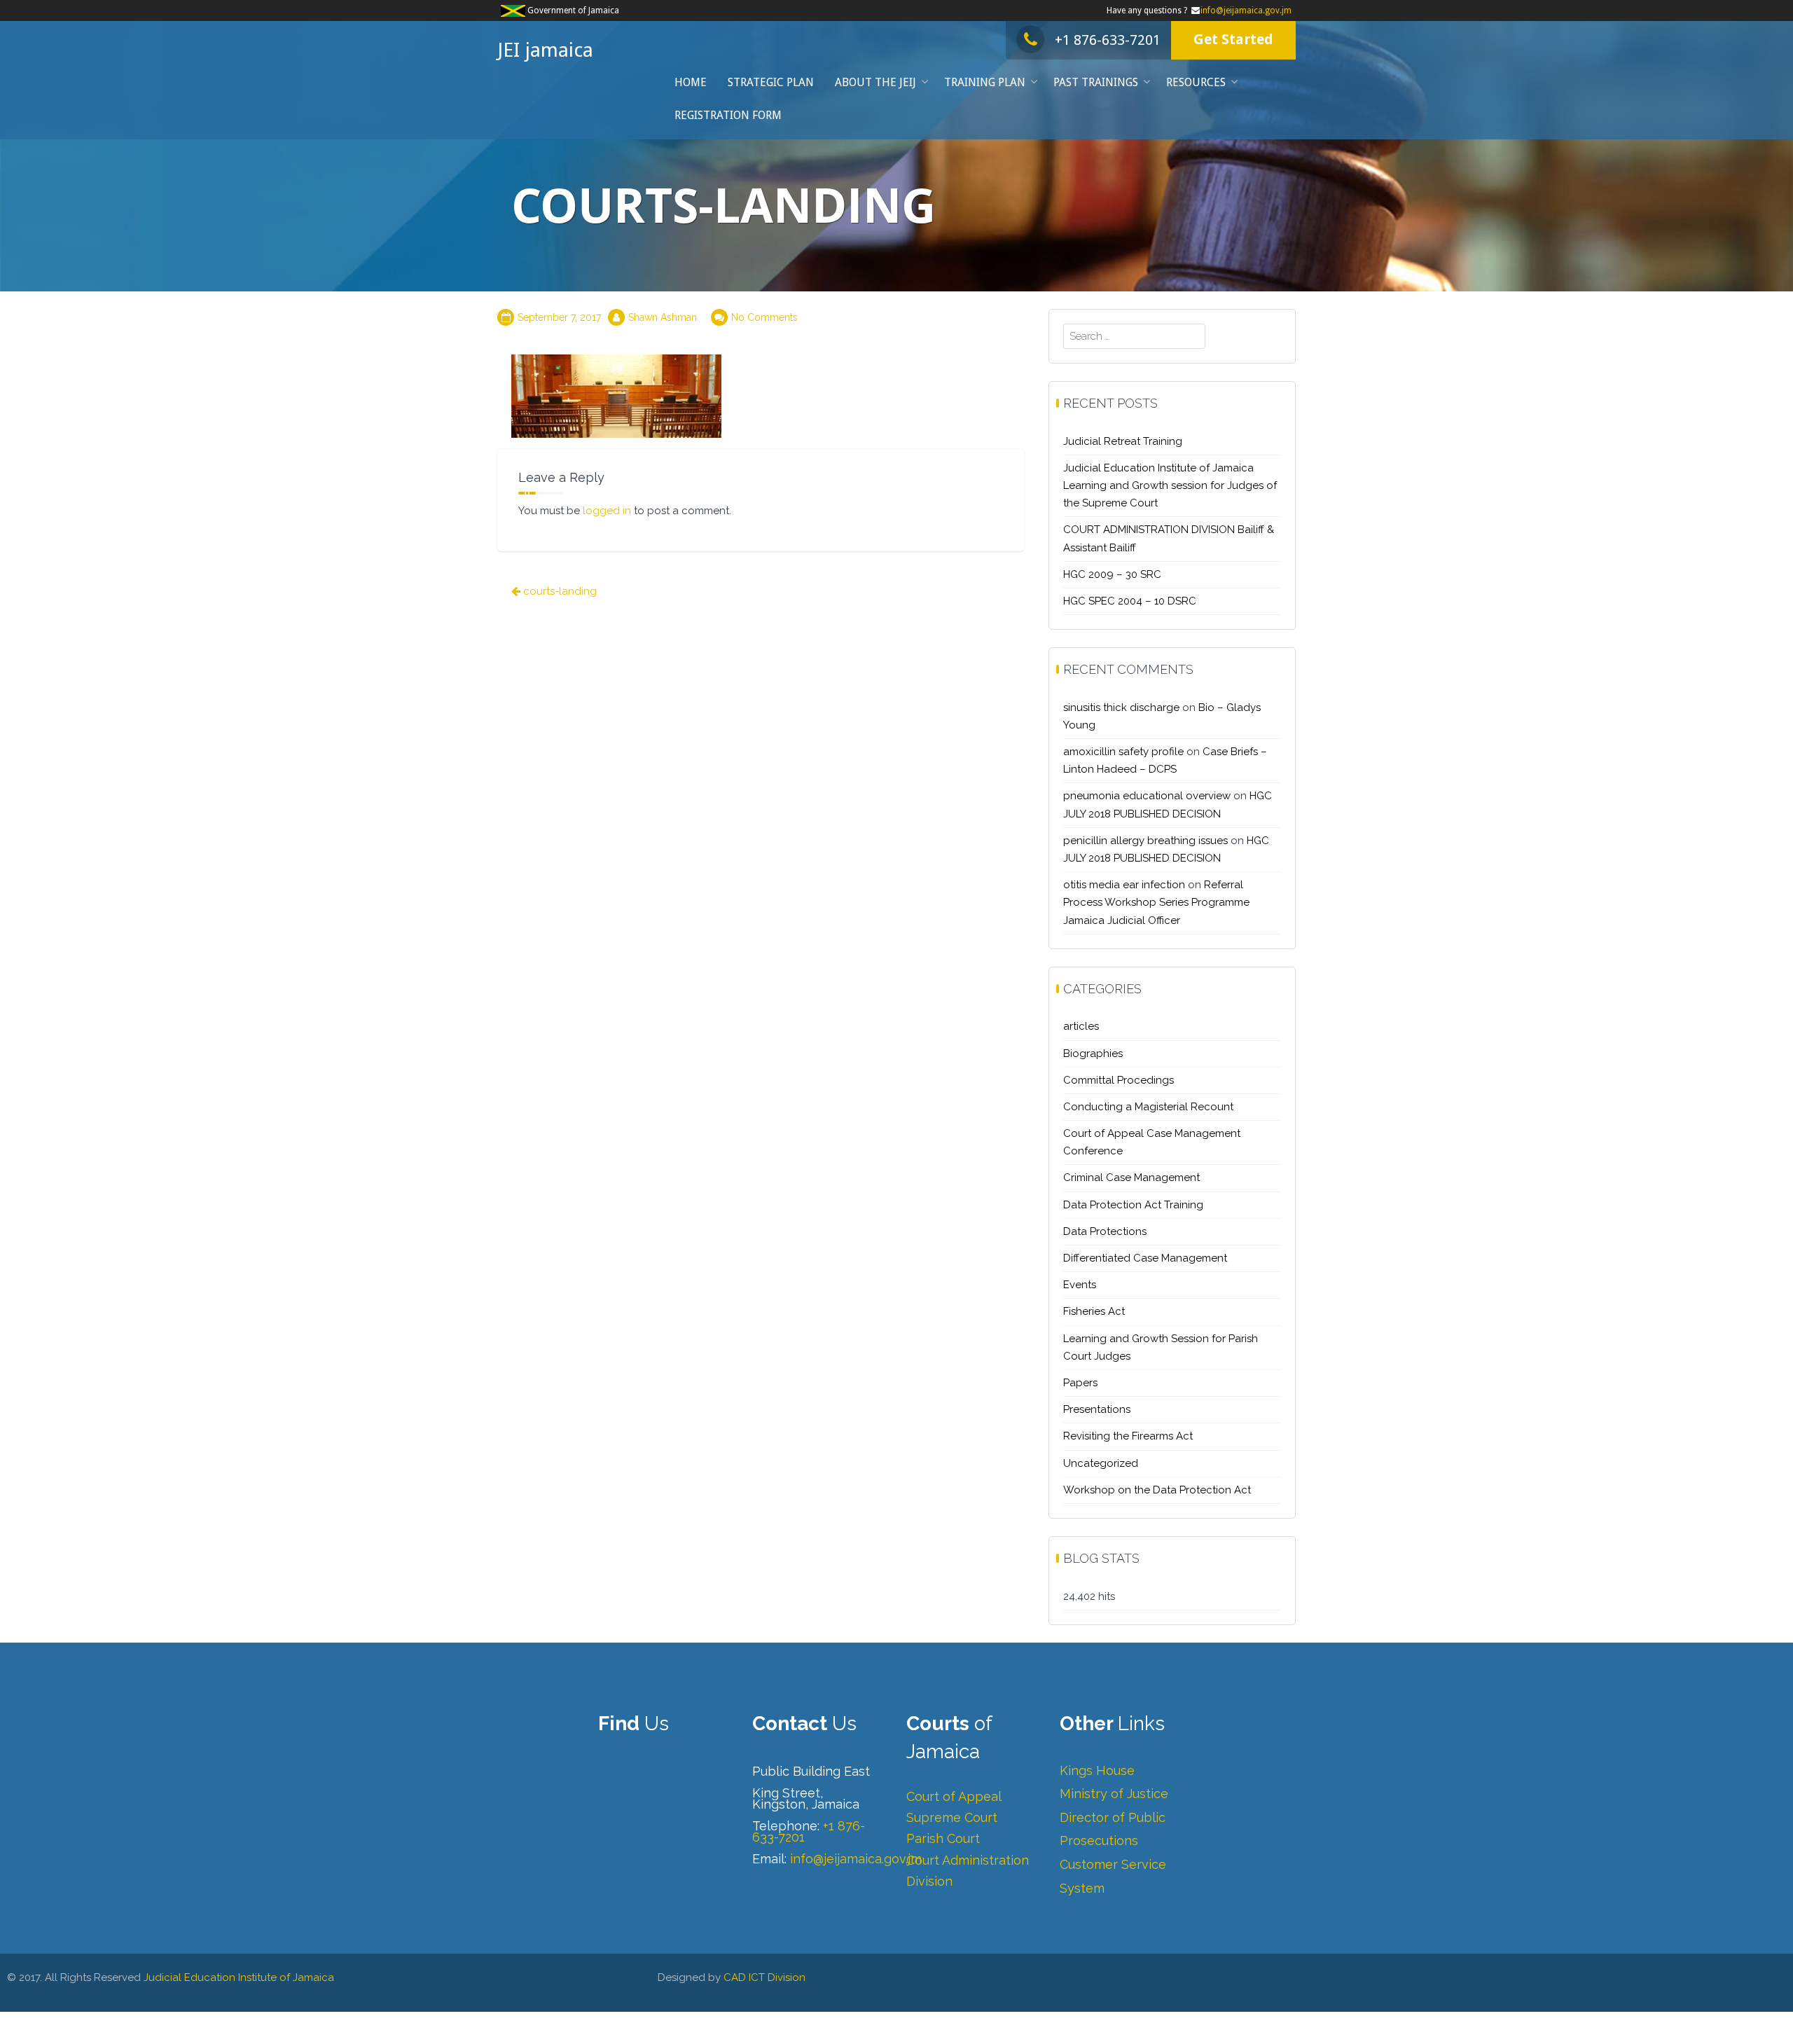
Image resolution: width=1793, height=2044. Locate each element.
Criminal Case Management (1131, 1178)
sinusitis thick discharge (1121, 707)
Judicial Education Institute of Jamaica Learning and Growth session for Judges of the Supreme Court (1170, 485)
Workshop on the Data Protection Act (1157, 1490)
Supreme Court (952, 1817)
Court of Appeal (954, 1796)
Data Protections (1105, 1231)
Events (1080, 1285)
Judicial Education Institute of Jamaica (239, 1977)
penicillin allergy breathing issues (1145, 841)
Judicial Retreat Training (1123, 441)
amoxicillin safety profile (1123, 752)
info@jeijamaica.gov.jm (1246, 11)
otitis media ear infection (1124, 885)
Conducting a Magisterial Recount (1148, 1107)
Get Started (1233, 39)
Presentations (1097, 1409)
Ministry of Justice (1114, 1794)
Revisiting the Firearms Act (1128, 1436)
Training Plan (985, 82)
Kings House (1097, 1770)
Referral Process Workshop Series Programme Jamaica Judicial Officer (1156, 902)
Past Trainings (1096, 82)
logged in (607, 511)
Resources (1196, 82)
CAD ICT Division (764, 1977)
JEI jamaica (545, 50)
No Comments (764, 317)
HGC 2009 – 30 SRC (1112, 574)
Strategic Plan (771, 82)
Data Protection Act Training (1133, 1205)
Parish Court (943, 1838)
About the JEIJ (875, 82)
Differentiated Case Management (1145, 1258)
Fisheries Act (1094, 1311)
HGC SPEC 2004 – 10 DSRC (1130, 601)
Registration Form (728, 115)
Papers (1080, 1383)
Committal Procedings (1119, 1080)
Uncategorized (1101, 1463)
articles (1081, 1026)
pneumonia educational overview (1147, 796)
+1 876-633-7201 (1108, 40)
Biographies (1093, 1054)
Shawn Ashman (663, 317)
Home (691, 82)
